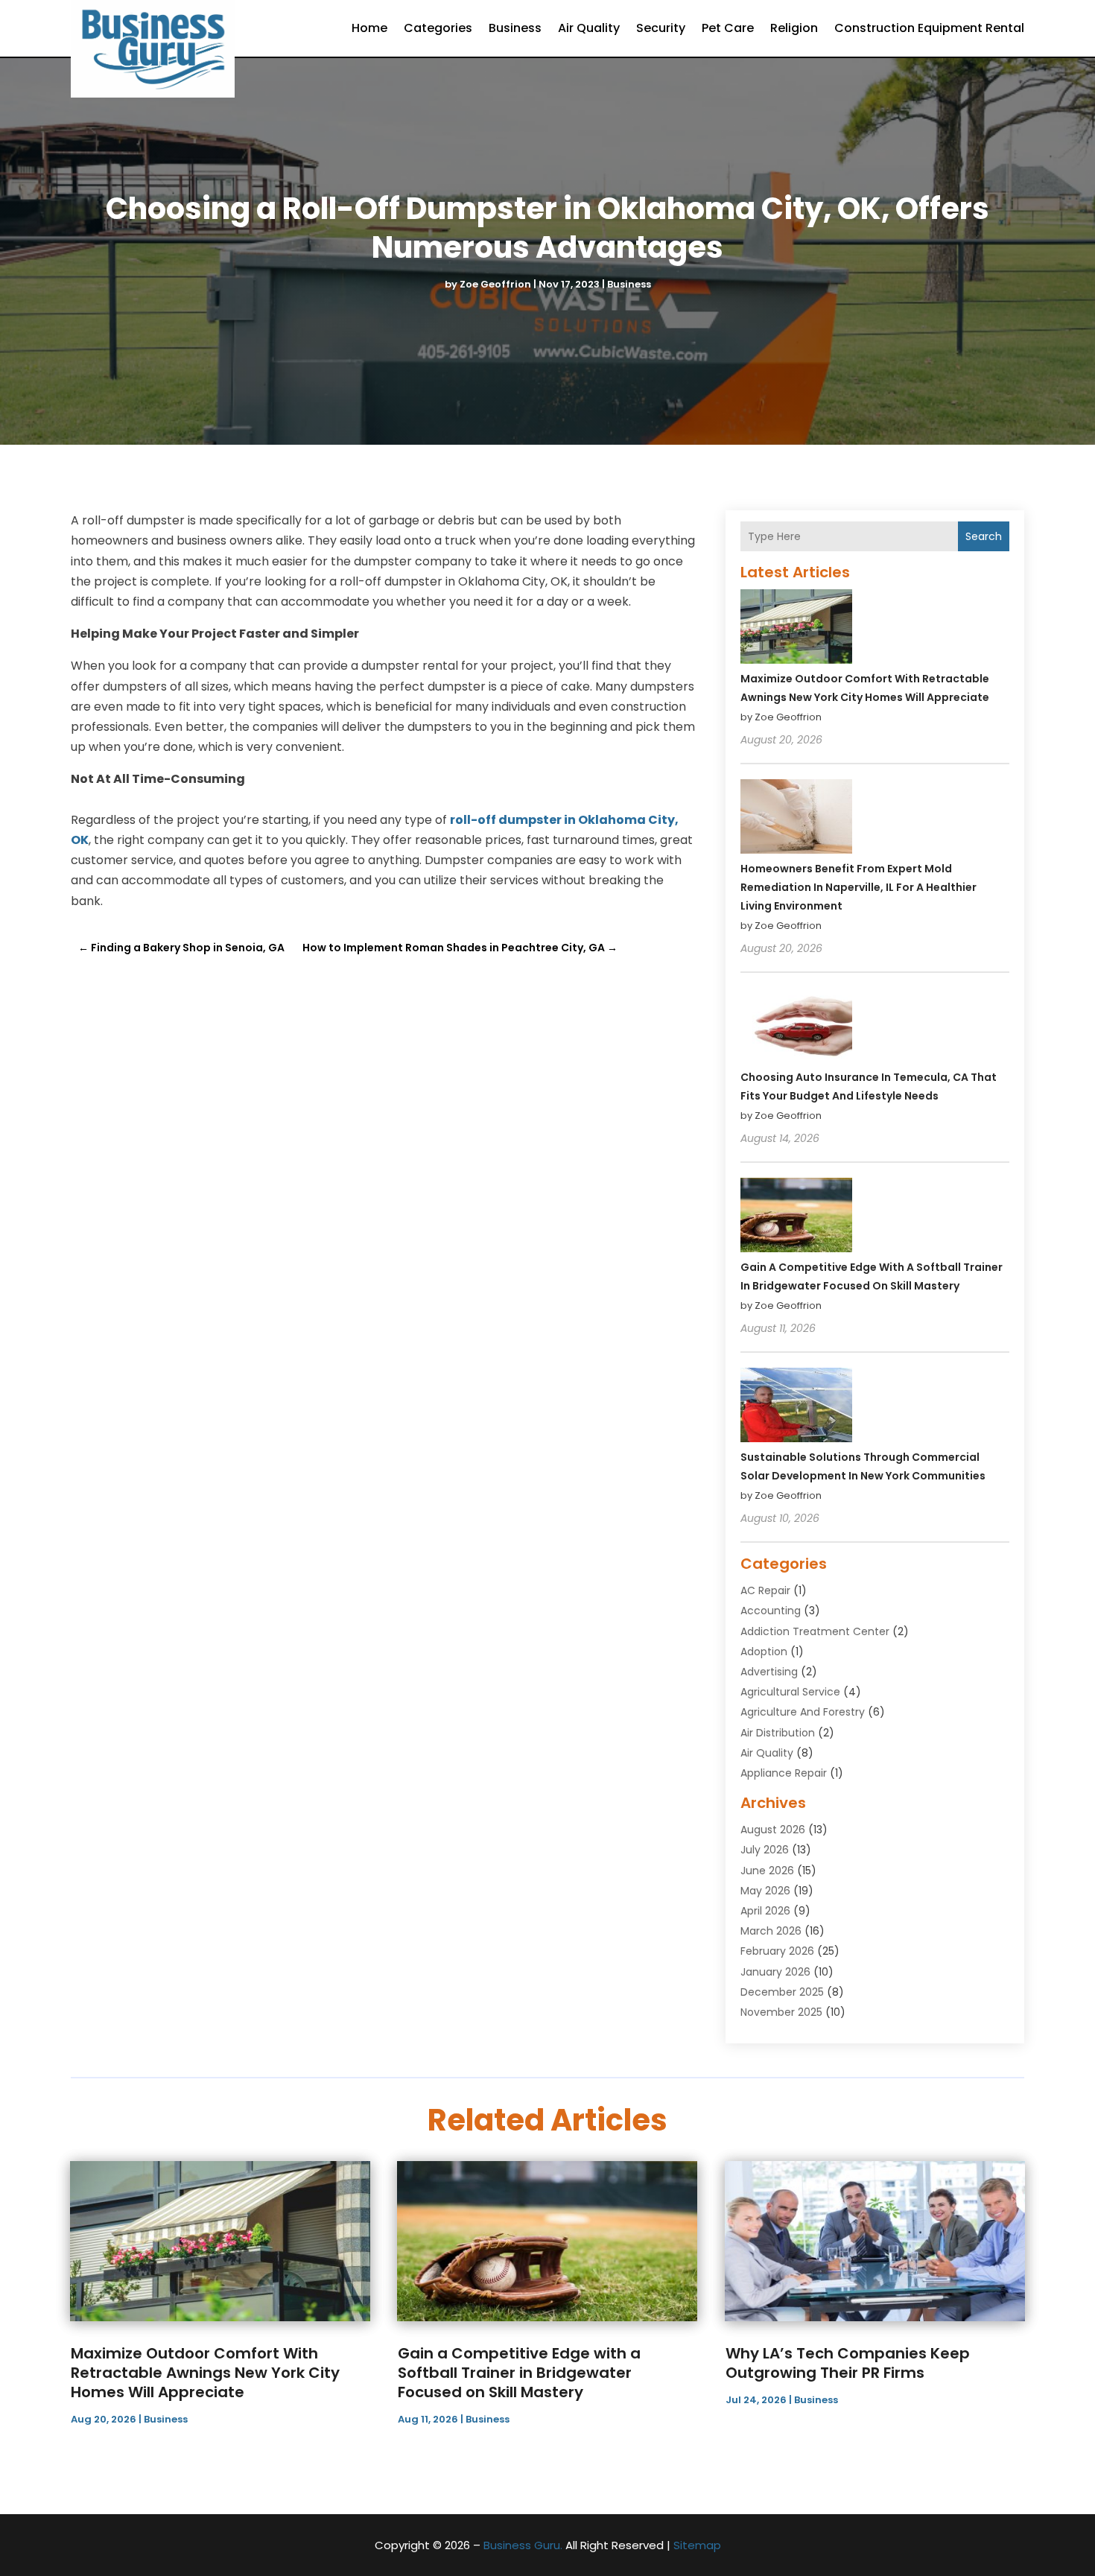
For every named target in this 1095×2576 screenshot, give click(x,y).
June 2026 (767, 1871)
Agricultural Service (790, 1692)
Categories (438, 28)
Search (984, 536)
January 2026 (775, 1972)
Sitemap (697, 2545)
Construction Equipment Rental (929, 28)
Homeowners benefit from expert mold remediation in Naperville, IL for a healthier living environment (858, 887)
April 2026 (765, 1911)
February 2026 (777, 1951)
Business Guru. (523, 2545)
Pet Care (728, 28)
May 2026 (765, 1891)
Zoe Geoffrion (495, 284)
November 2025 (781, 2012)
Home (369, 28)
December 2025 (782, 1992)
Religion (794, 28)
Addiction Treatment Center (815, 1631)
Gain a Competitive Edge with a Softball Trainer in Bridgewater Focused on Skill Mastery (519, 2373)
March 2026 (771, 1931)
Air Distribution (778, 1733)
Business (515, 28)
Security (661, 28)
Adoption (764, 1652)
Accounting (771, 1611)
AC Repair (765, 1590)
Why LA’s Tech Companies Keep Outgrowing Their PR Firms (848, 2363)
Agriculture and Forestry (803, 1712)
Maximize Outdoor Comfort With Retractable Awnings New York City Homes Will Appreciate (205, 2373)
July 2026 (765, 1850)
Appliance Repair (784, 1773)
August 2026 (773, 1830)
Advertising (769, 1672)
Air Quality (589, 28)
